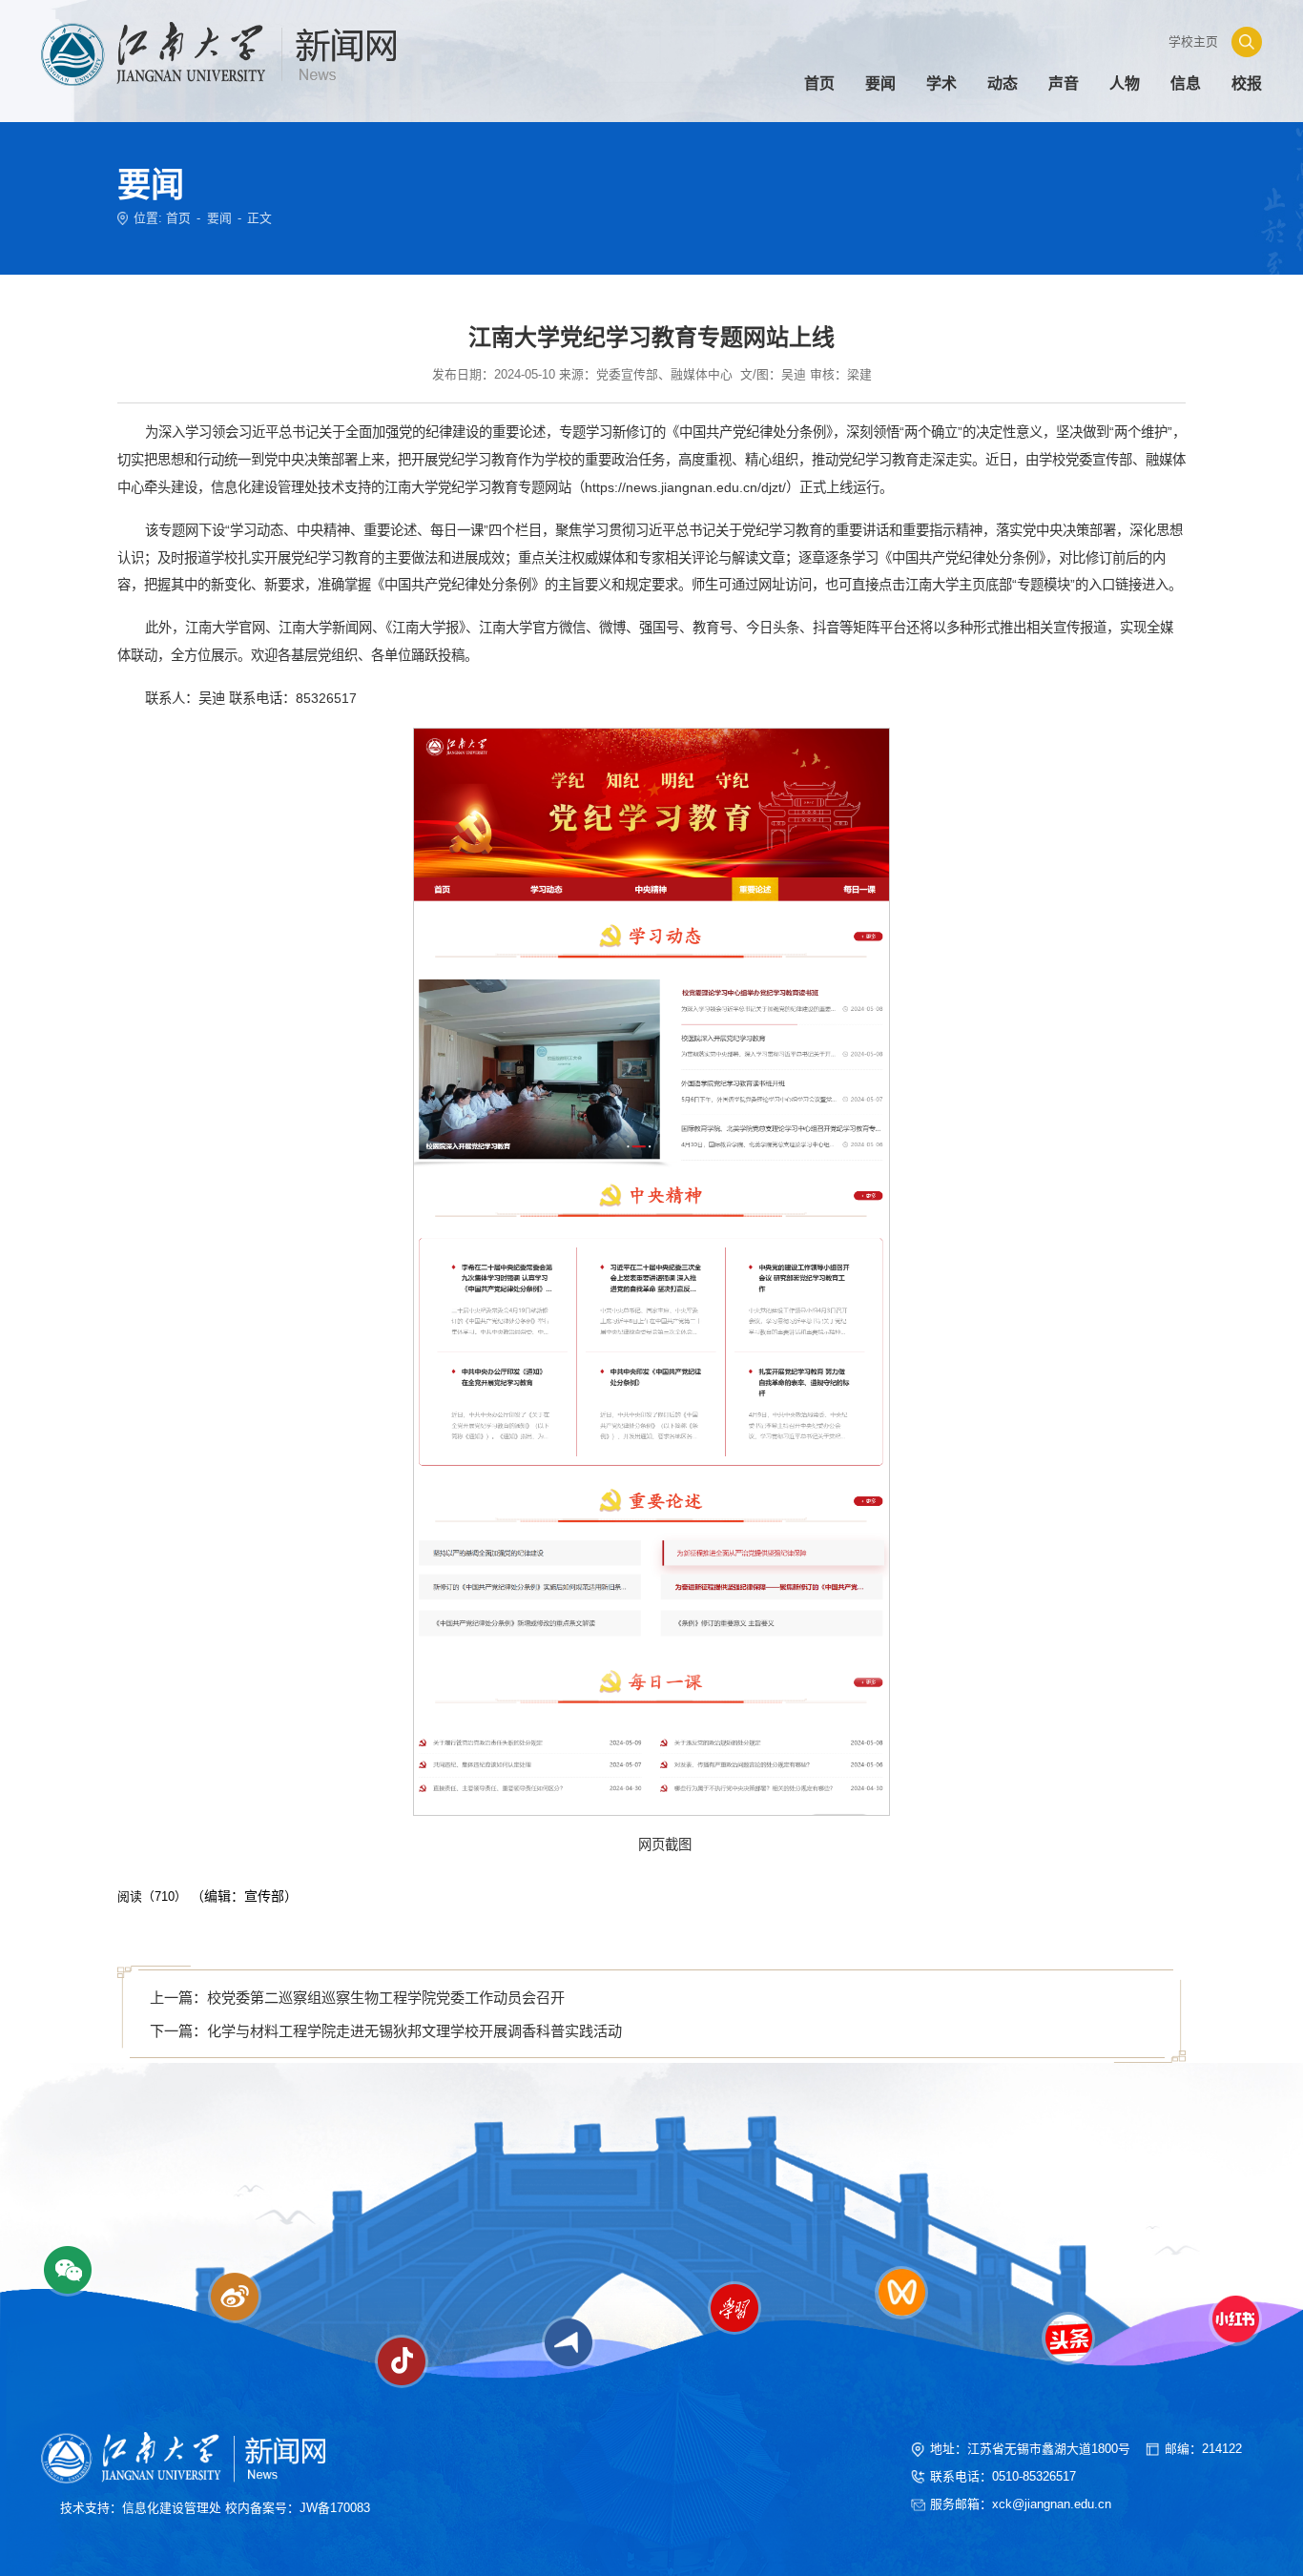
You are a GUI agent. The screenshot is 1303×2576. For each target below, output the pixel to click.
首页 (178, 218)
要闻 (219, 218)
